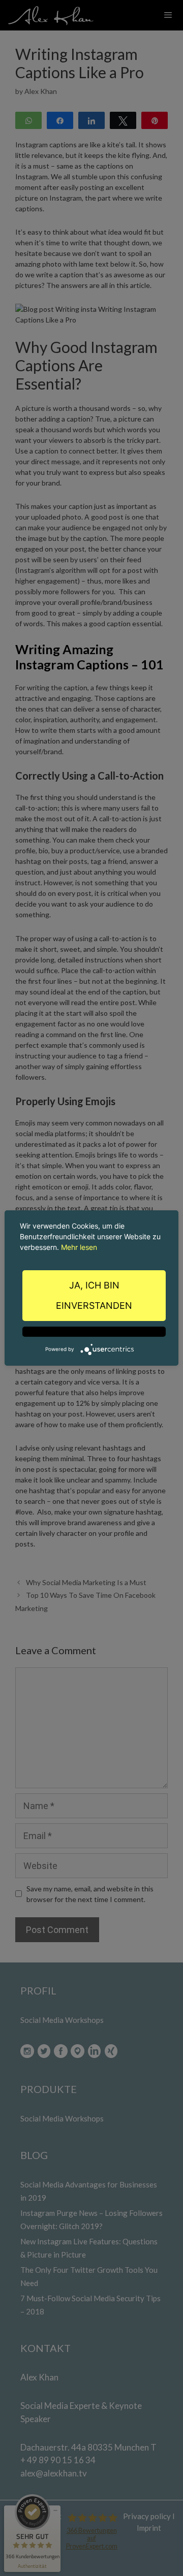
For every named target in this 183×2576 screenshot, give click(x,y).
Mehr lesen (79, 1247)
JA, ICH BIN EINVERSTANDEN (94, 1295)
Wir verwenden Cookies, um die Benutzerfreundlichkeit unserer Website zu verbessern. (90, 1236)
